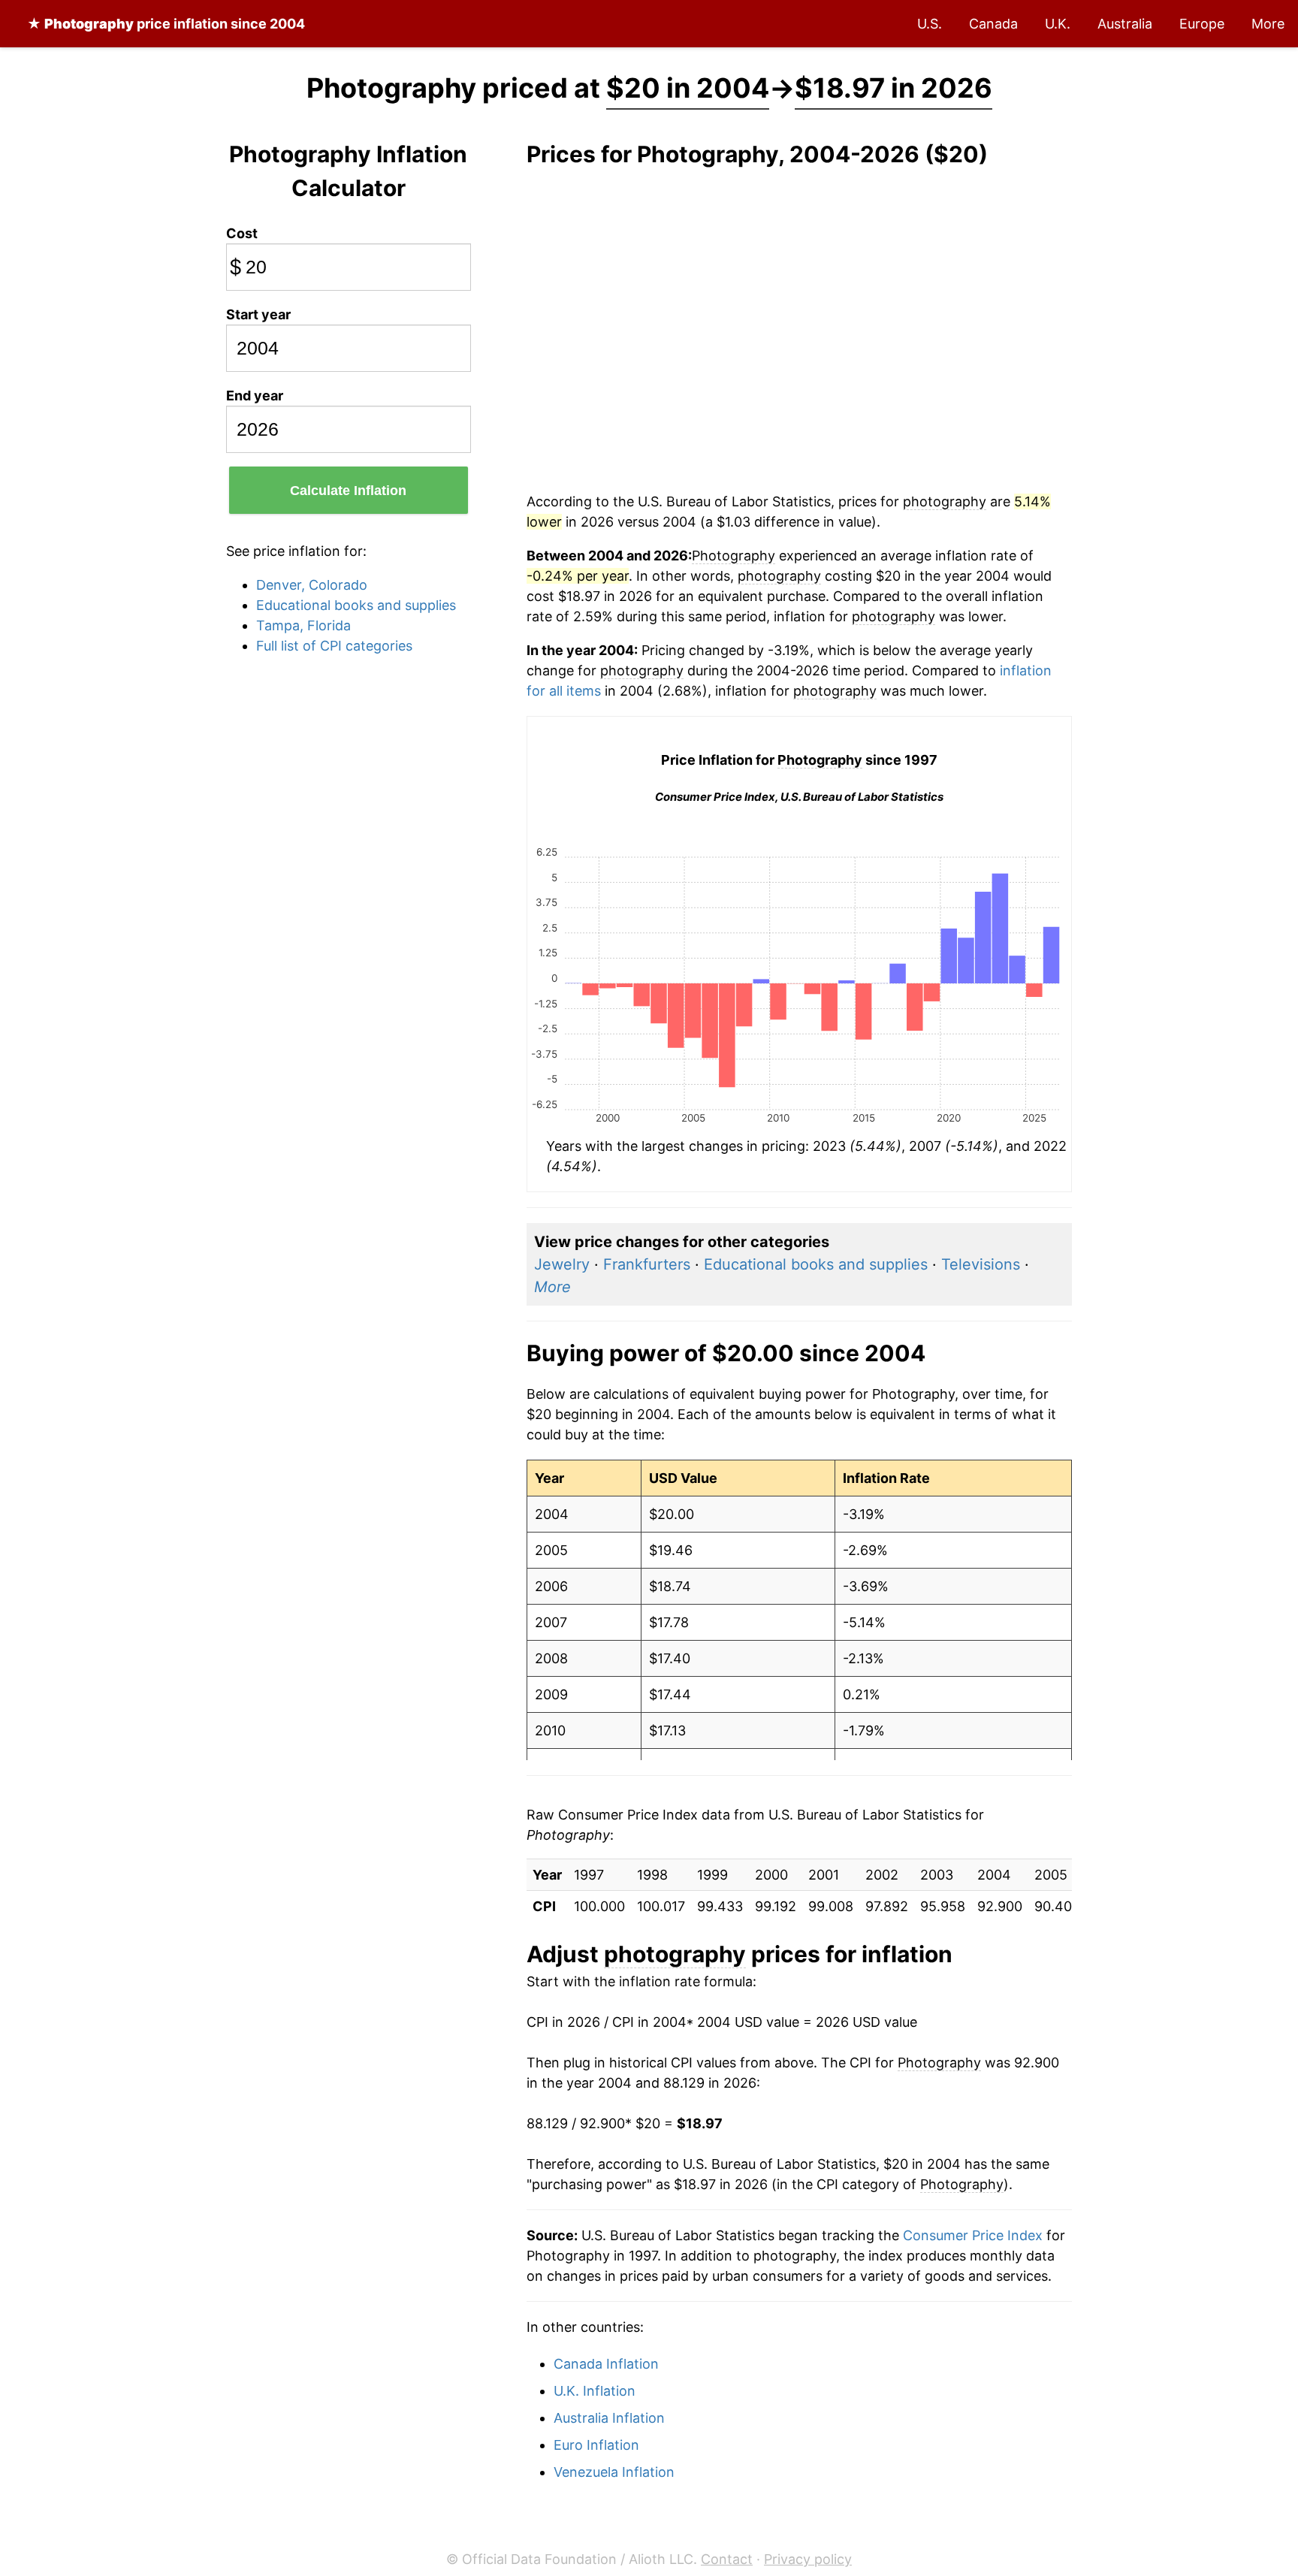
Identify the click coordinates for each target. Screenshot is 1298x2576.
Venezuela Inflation (614, 2472)
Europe (1202, 24)
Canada (993, 24)
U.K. (1058, 24)
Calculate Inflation (348, 491)
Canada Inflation (606, 2364)
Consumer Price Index (973, 2235)
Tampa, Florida (303, 625)
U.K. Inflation (595, 2391)
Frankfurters (647, 1264)
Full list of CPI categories (334, 646)
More (1268, 24)
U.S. (930, 24)
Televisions (981, 1264)
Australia (1125, 24)
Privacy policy (808, 2559)
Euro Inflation (596, 2445)
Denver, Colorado (312, 585)
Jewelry (562, 1264)
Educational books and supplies (356, 605)
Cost (242, 233)
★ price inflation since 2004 (166, 24)
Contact (727, 2559)
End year (255, 396)
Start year (258, 314)
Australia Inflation (609, 2418)
